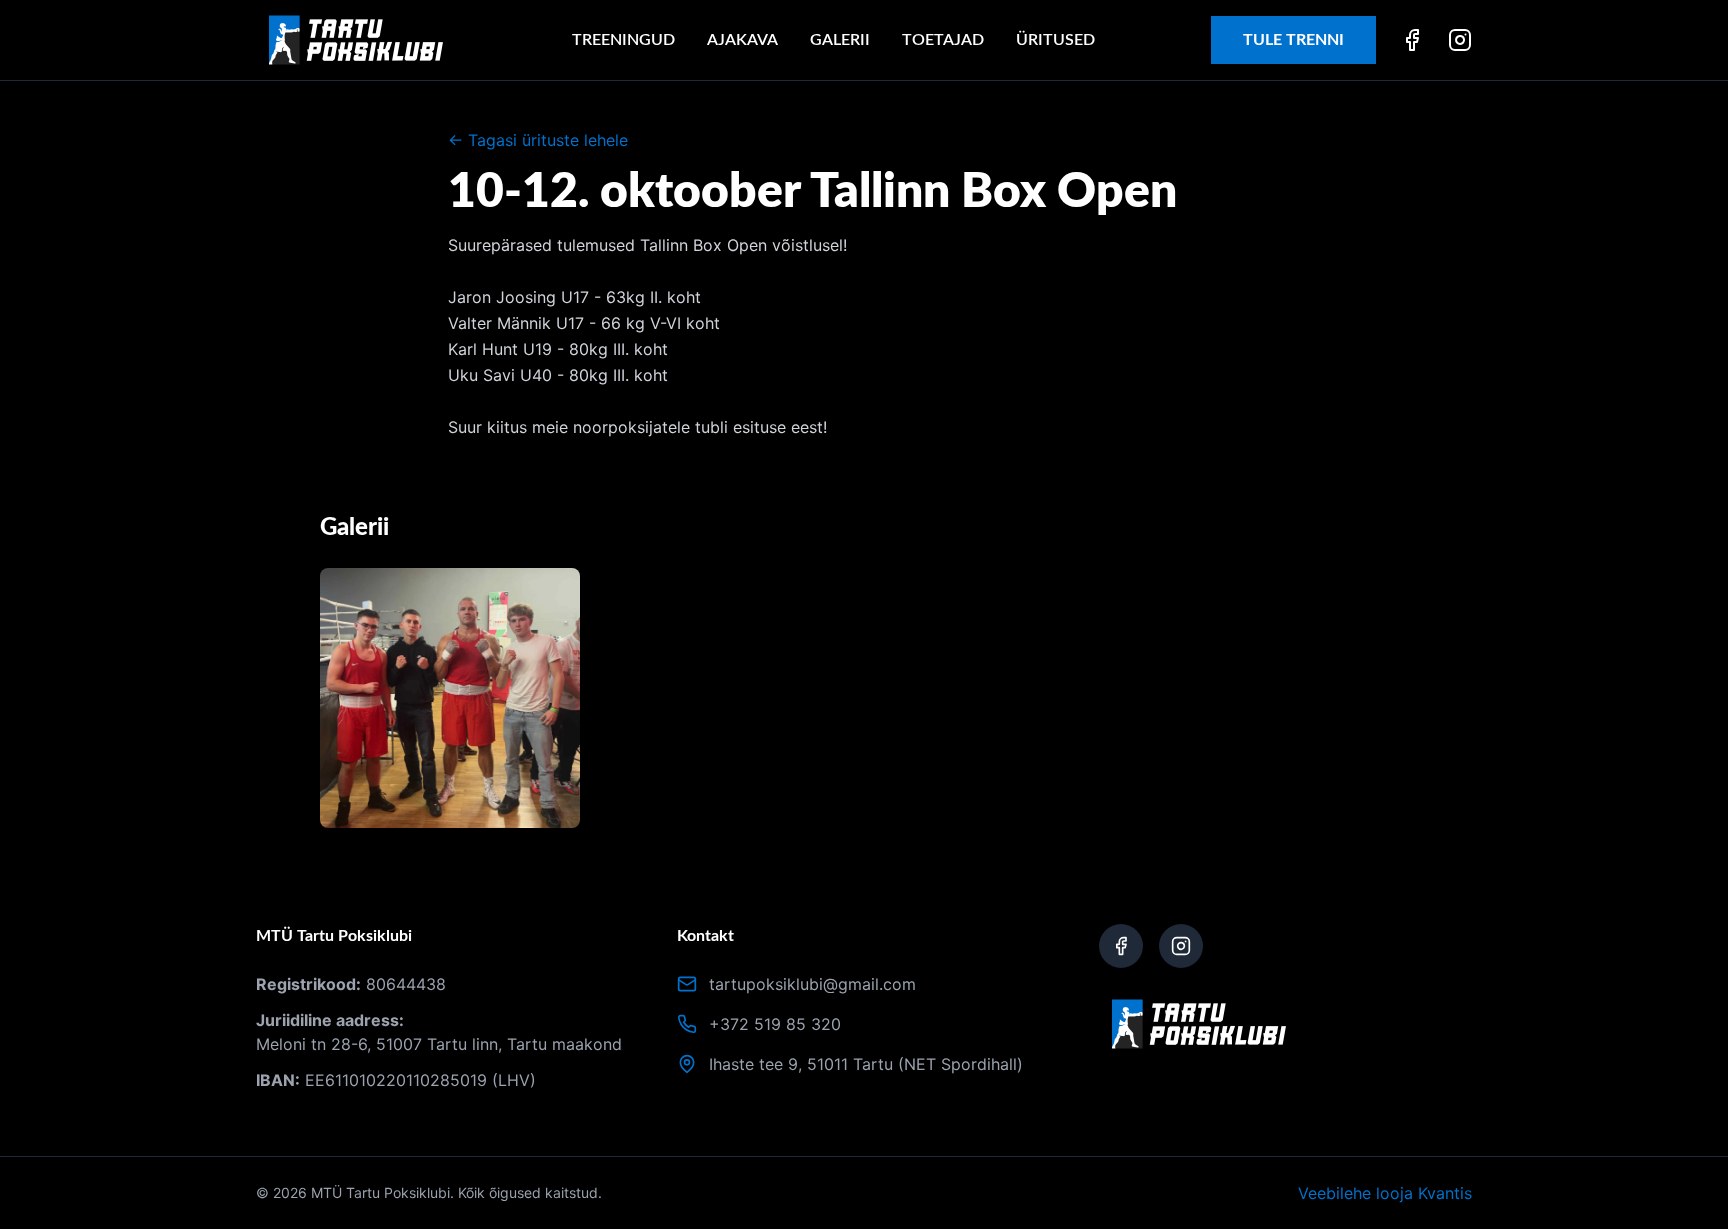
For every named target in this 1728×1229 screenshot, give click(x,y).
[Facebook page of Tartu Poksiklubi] (1121, 946)
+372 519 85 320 (775, 1024)
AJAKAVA (742, 40)
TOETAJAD (943, 40)
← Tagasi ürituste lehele (538, 140)
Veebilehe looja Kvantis (1385, 1193)
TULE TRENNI (1293, 40)
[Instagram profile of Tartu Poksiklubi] (1181, 946)
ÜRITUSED (1055, 40)
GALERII (840, 40)
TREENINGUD (623, 40)
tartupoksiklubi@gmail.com (812, 984)
